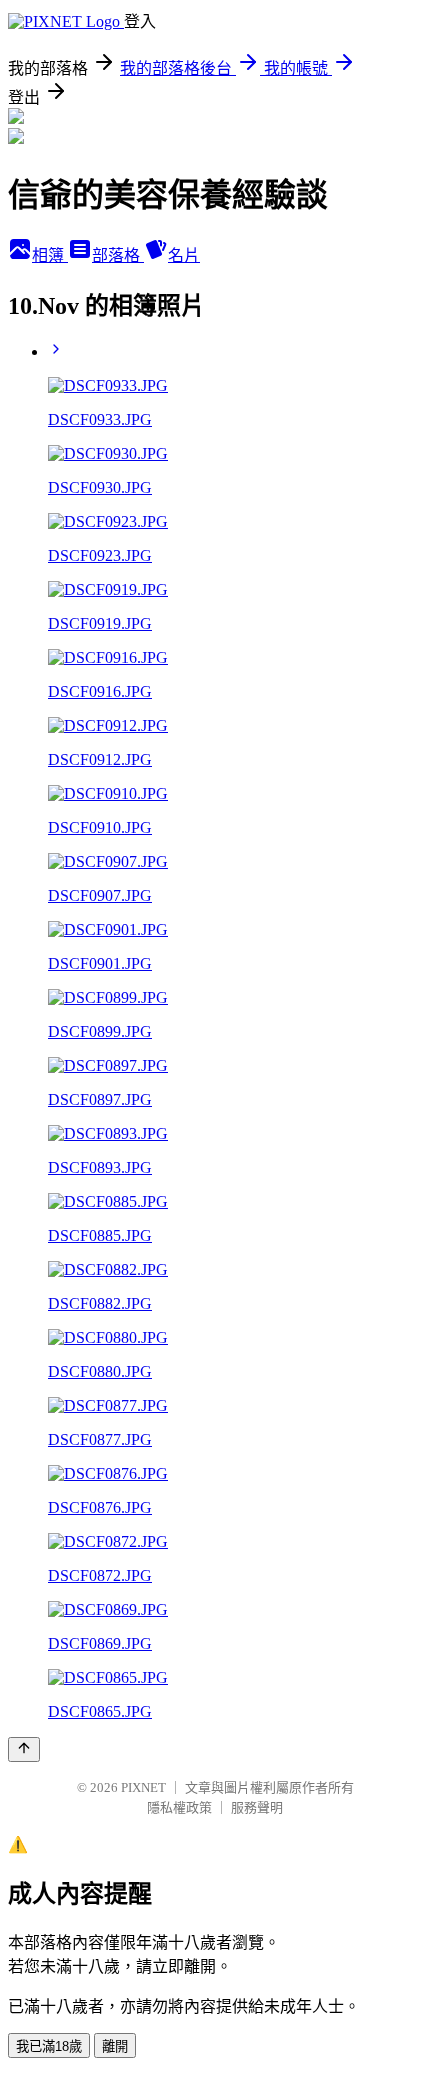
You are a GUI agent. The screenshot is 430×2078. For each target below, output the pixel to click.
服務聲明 (257, 1807)
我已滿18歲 (49, 2046)
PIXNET (143, 1787)
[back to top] (24, 1749)
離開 (115, 2046)
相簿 (50, 255)
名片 (184, 255)
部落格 (118, 255)
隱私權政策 (179, 1807)
